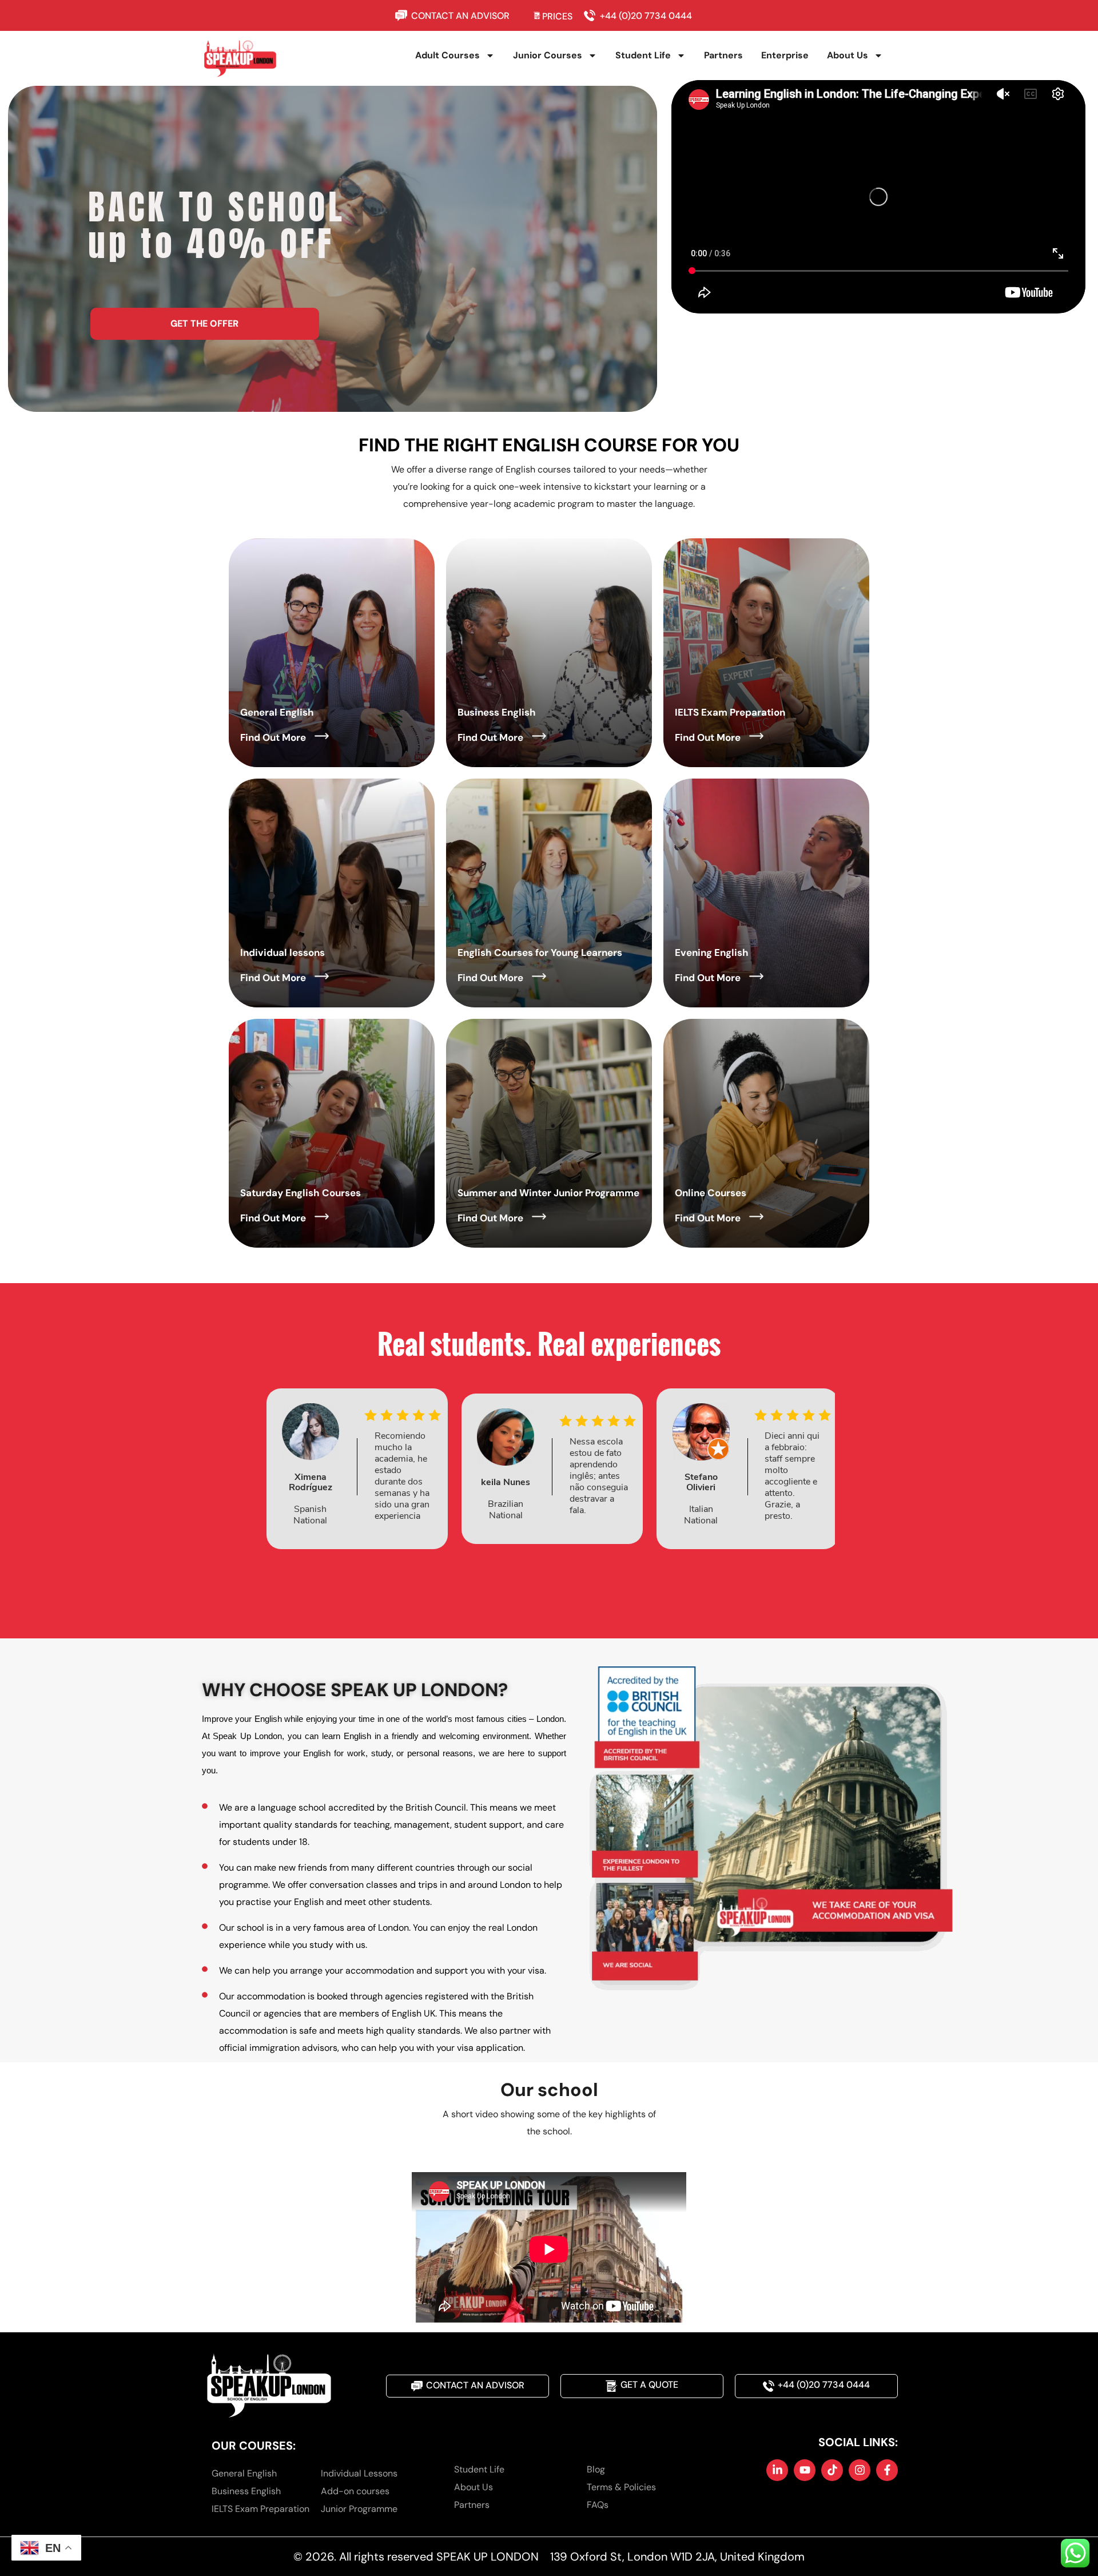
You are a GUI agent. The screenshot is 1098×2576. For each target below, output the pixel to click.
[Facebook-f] (887, 2470)
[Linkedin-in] (777, 2470)
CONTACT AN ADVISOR (460, 16)
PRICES (557, 16)
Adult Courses (447, 55)
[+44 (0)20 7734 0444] (592, 15)
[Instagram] (860, 2470)
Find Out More (273, 737)
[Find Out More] (322, 736)
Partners (723, 55)
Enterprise (785, 55)
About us (848, 55)
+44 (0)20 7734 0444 (646, 16)
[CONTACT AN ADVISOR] (403, 15)
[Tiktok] (832, 2470)
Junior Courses (548, 55)
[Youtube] (805, 2470)
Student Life (643, 55)
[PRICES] (537, 15)
